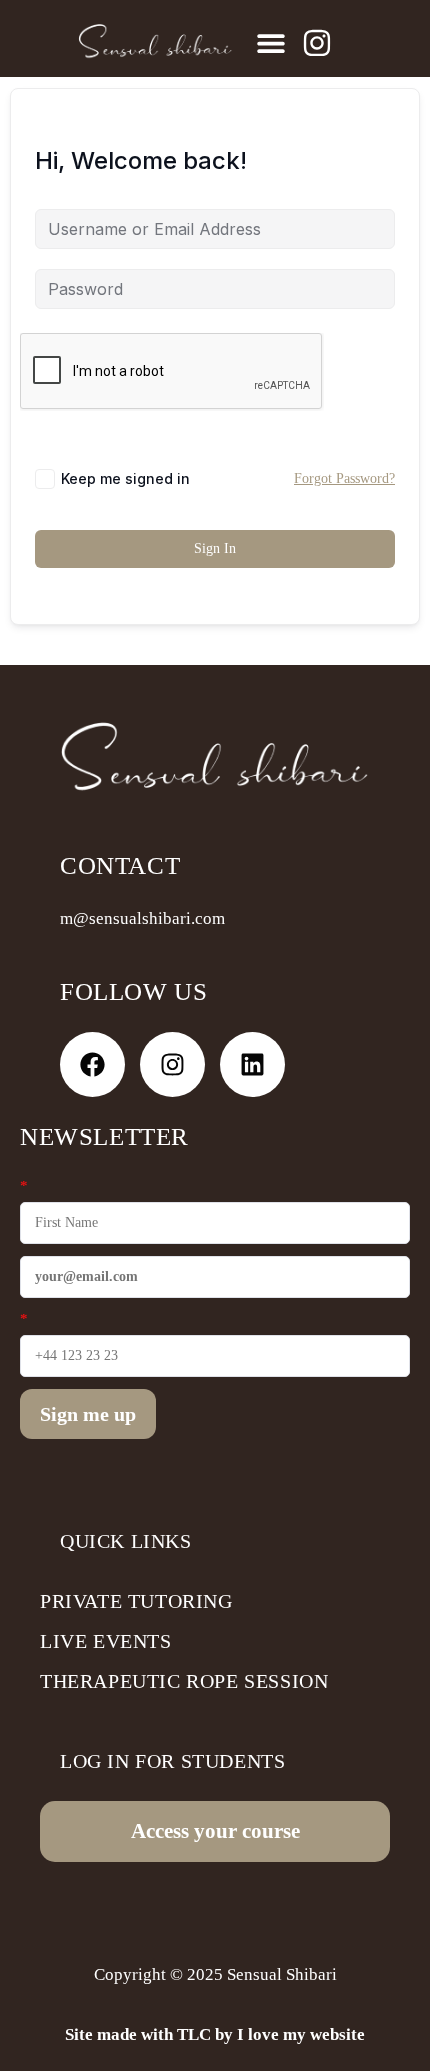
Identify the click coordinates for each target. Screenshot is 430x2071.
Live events (106, 1641)
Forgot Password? (344, 478)
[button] (270, 42)
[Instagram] (172, 1064)
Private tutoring (136, 1601)
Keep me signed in (125, 478)
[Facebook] (92, 1064)
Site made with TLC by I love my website (215, 2034)
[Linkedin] (252, 1064)
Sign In (215, 548)
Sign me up (88, 1414)
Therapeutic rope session (184, 1681)
